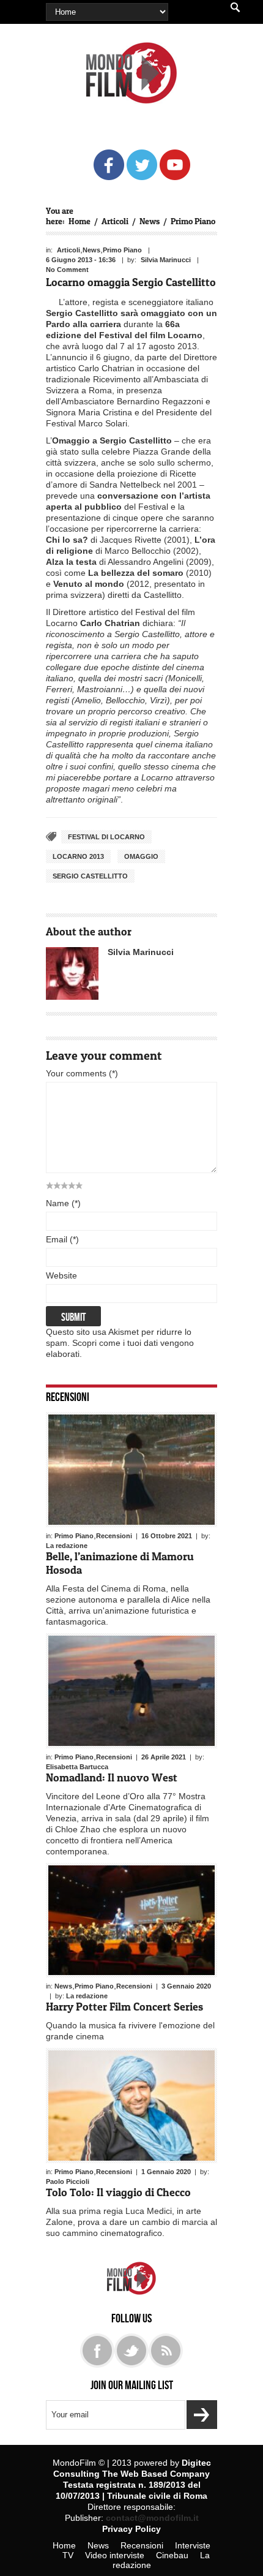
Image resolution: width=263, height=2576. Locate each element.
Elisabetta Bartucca (77, 1767)
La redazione (67, 1546)
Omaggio (141, 856)
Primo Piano (193, 221)
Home (80, 221)
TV (68, 2555)
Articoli (115, 221)
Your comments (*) (82, 1073)
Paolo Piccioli (68, 2181)
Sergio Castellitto (90, 876)
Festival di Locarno (106, 837)
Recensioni (68, 1396)
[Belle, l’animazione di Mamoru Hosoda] (131, 1470)
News (150, 221)
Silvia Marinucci (166, 260)
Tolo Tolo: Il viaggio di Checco (118, 2192)
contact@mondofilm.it (152, 2518)
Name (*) (63, 1203)
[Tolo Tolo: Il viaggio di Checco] (131, 2106)
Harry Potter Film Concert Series (124, 2007)
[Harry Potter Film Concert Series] (131, 1921)
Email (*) (62, 1239)
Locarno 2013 (78, 856)
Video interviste (115, 2555)
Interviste (193, 2545)
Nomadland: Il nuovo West (112, 1777)
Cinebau (172, 2555)
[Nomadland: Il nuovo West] (131, 1691)
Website (61, 1275)
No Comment (67, 270)
